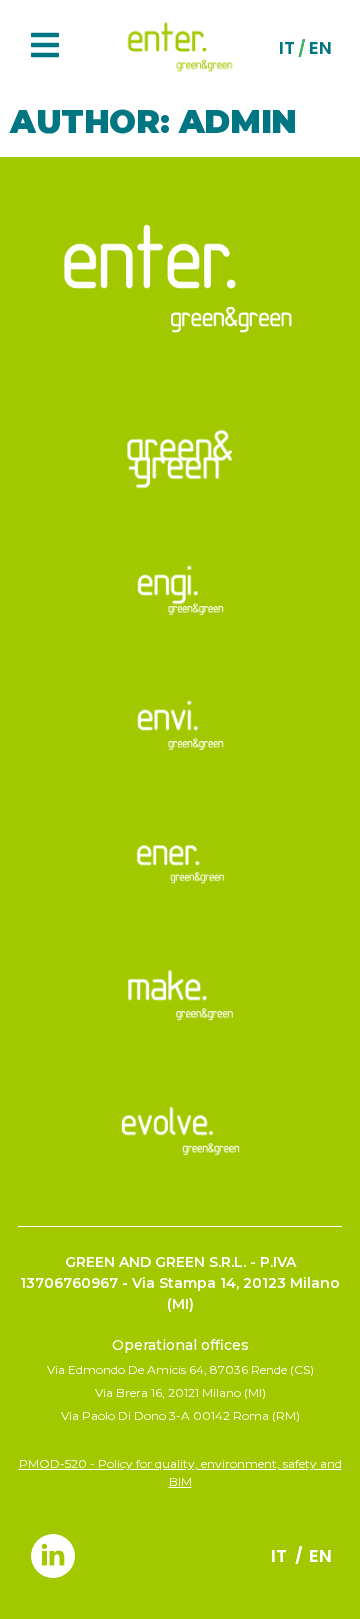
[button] (45, 47)
